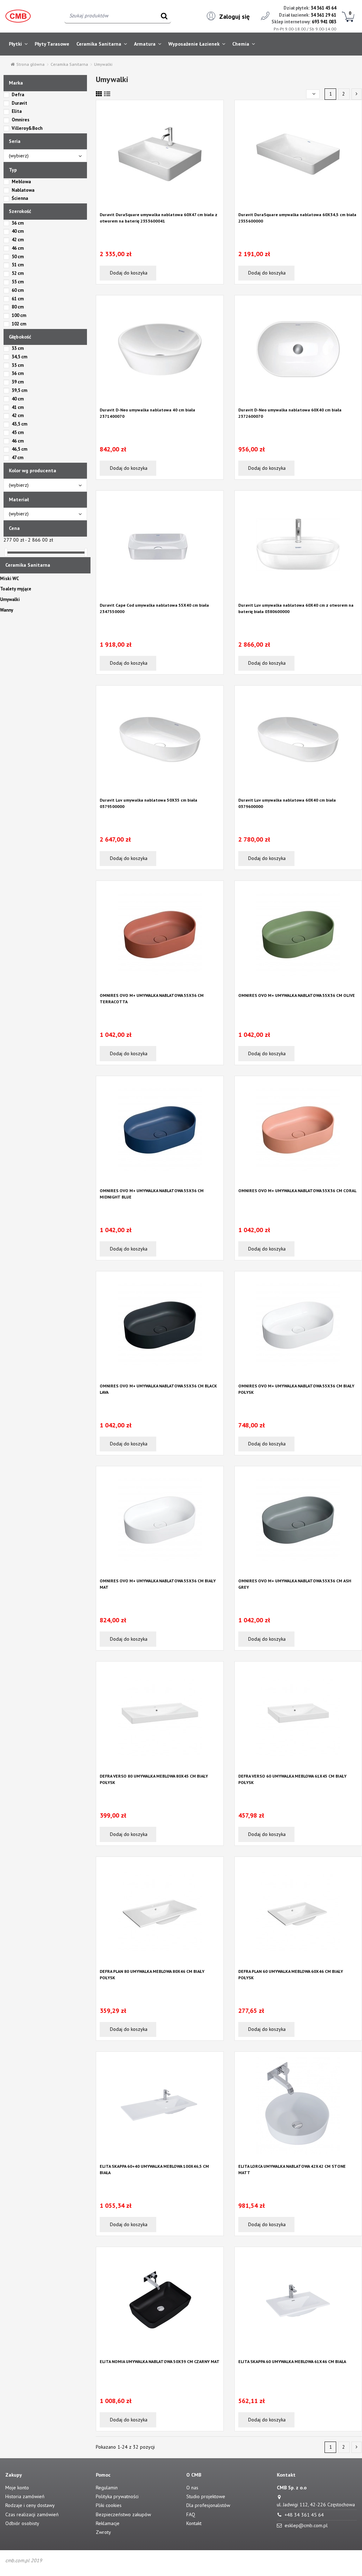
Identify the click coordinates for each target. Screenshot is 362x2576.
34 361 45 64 (323, 8)
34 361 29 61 (323, 15)
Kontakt (194, 2523)
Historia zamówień (25, 2496)
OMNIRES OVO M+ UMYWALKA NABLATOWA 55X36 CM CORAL (297, 1191)
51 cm (18, 265)
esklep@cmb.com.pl (306, 2525)
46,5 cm (19, 449)
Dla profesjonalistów (208, 2505)
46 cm (18, 248)
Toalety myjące (16, 589)
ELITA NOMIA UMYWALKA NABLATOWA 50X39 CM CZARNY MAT (160, 2361)
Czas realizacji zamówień (32, 2514)
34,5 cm (19, 357)
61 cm (18, 299)
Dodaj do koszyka (128, 273)
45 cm (18, 432)
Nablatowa (23, 190)
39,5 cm (19, 390)
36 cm (18, 223)
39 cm (18, 382)
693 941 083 (324, 22)
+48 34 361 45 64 (304, 2515)
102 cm (19, 324)
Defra (18, 95)
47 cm (17, 458)
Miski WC (10, 579)
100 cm (19, 315)
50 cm (18, 257)
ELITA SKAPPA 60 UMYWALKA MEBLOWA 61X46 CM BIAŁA (292, 2361)
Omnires (21, 120)
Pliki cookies (109, 2505)
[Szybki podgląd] (160, 206)
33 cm (18, 348)
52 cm (18, 273)
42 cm (18, 240)
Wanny (7, 610)
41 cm (18, 407)
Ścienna (20, 198)
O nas (192, 2488)
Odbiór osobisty (22, 2523)
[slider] (6, 552)
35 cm (18, 365)
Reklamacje (108, 2523)
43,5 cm (19, 424)
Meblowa (21, 182)
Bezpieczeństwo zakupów (123, 2514)
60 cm (18, 290)
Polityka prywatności (117, 2496)
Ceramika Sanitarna (28, 565)
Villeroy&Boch (27, 128)
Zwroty (103, 2532)
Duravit (19, 103)
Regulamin (107, 2488)
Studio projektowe (206, 2496)
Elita (17, 111)
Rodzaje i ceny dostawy (30, 2505)
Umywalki (10, 599)
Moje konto (17, 2488)
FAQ (191, 2514)
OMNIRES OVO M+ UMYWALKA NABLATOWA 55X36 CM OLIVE (297, 995)
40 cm (18, 231)
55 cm (18, 282)
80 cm (18, 307)
